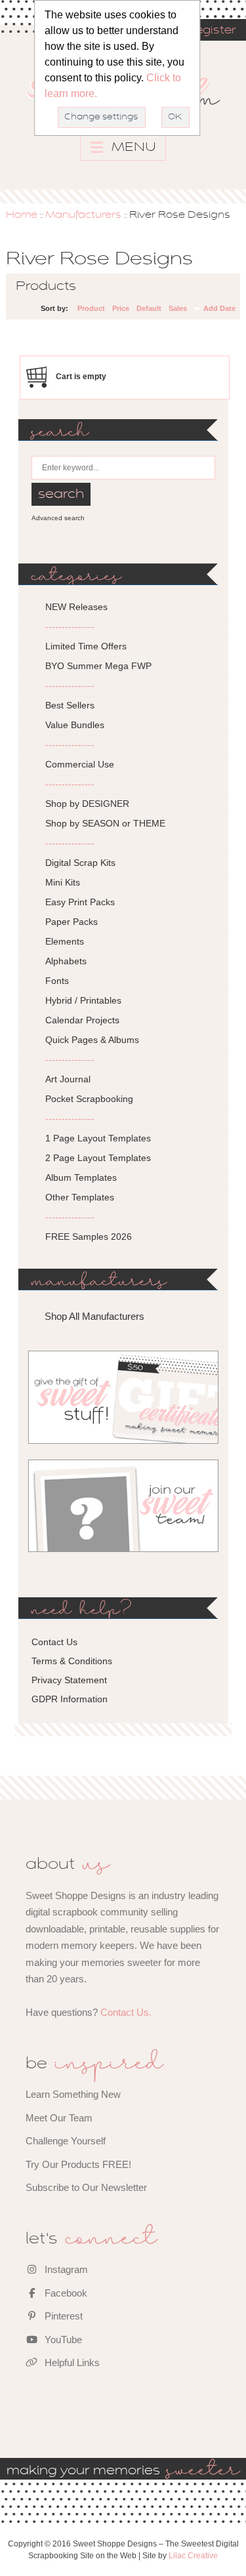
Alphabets (66, 961)
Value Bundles (75, 725)
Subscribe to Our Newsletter (86, 2187)
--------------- (70, 626)
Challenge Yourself (66, 2141)
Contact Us (54, 1642)
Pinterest (62, 2316)
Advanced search (58, 518)
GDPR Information (70, 1699)
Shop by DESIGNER (87, 804)
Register (211, 31)
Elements (65, 941)
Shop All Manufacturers (94, 1316)
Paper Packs (72, 922)
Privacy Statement (69, 1680)
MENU (132, 148)
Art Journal (68, 1079)
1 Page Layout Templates (98, 1138)
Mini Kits (63, 882)
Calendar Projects (82, 1020)
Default (149, 308)
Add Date (219, 308)
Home (22, 215)
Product (91, 308)
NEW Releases (76, 607)
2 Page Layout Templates (98, 1158)
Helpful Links (71, 2362)
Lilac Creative (193, 2556)
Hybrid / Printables (83, 1000)
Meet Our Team (59, 2118)
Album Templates (81, 1177)
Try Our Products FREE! (78, 2164)
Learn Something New (73, 2094)
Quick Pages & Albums (92, 1040)
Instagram (65, 2269)
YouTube (62, 2340)
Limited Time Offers (86, 646)
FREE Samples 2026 (89, 1237)
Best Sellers (70, 705)
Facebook (65, 2293)
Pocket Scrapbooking (89, 1099)
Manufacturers (83, 215)
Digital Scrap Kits (80, 863)
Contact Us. (126, 2012)
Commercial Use (80, 764)
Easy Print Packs (80, 902)
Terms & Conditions (72, 1661)
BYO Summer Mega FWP (98, 666)
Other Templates (80, 1197)
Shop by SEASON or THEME (105, 823)
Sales (178, 308)
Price (121, 308)
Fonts (57, 981)
